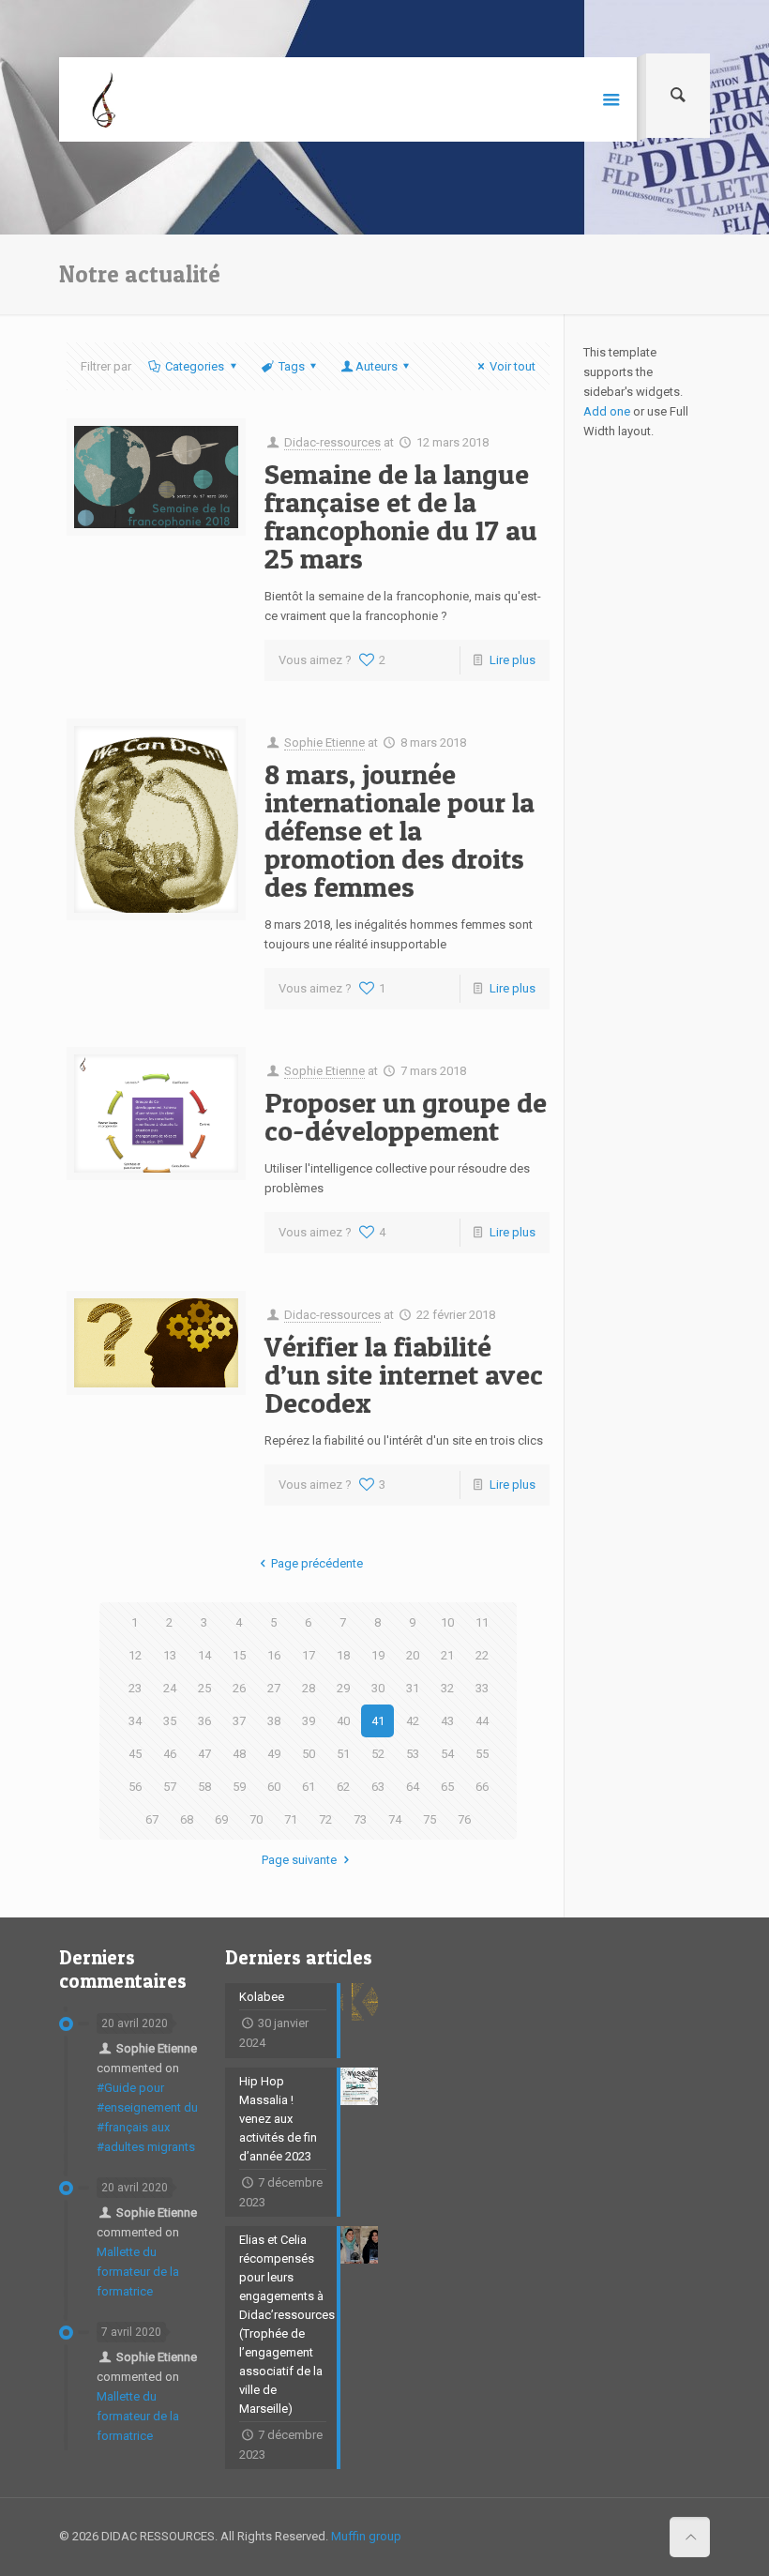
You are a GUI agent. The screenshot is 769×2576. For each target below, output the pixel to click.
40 (343, 1721)
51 (343, 1754)
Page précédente (317, 1563)
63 (378, 1787)
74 (395, 1819)
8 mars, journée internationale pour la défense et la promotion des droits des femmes (400, 830)
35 (170, 1721)
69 (221, 1819)
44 (482, 1721)
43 (447, 1721)
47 (204, 1754)
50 (309, 1754)
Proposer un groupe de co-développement (406, 1116)
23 (135, 1688)
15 (239, 1655)
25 (204, 1688)
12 (135, 1655)
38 (274, 1721)
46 (170, 1754)
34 (135, 1721)
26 (239, 1688)
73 (360, 1819)
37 (239, 1721)
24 (170, 1688)
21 (447, 1655)
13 (170, 1655)
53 (413, 1754)
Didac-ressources (332, 442)
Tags (292, 366)
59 (239, 1787)
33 (482, 1688)
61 (309, 1787)
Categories (195, 366)
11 (482, 1622)
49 (274, 1754)
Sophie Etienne (324, 742)
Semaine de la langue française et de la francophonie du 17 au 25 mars (401, 516)
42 (413, 1721)
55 (482, 1754)
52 (378, 1754)
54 (447, 1754)
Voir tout (513, 366)
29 (343, 1688)
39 (309, 1721)
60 (274, 1787)
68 (187, 1819)
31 (413, 1688)
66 (482, 1787)
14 (204, 1655)
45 (135, 1754)
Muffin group (366, 2536)
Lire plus (513, 660)
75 (430, 1819)
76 (464, 1819)
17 (309, 1655)
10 (447, 1622)
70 (256, 1819)
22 (482, 1655)
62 (343, 1787)
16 (274, 1655)
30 (378, 1688)
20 (413, 1655)
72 (325, 1819)
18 (343, 1655)
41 (378, 1721)
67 (152, 1819)
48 (239, 1754)
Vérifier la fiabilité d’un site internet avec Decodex (404, 1374)
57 (170, 1787)
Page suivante (299, 1860)
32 (447, 1688)
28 (309, 1688)
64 (413, 1787)
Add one (607, 411)
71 (291, 1819)
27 (274, 1688)
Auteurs (377, 366)
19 (378, 1655)
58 (204, 1787)
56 (135, 1787)
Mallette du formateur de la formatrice (138, 2272)
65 (447, 1787)
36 (204, 1721)
